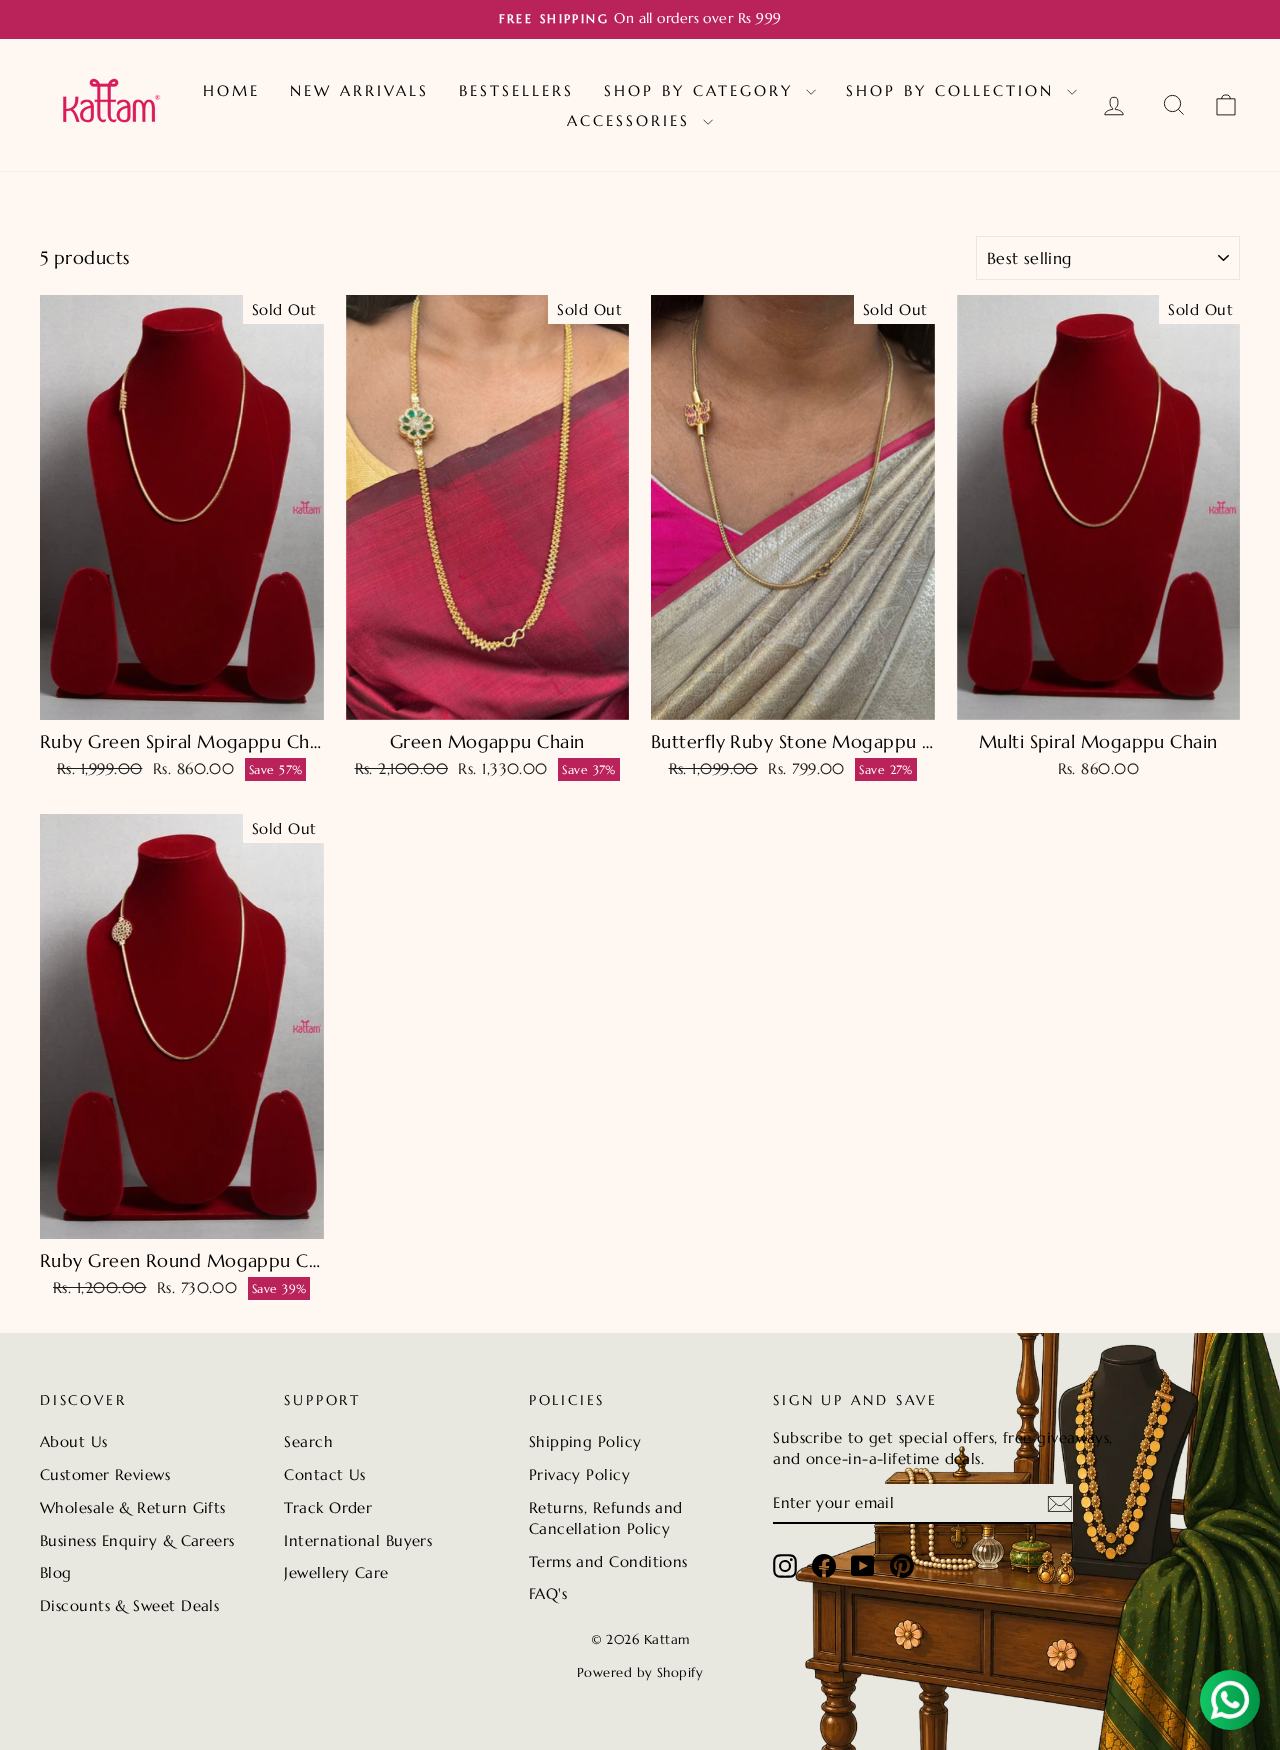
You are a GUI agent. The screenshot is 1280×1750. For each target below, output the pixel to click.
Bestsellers (516, 90)
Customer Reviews (105, 1474)
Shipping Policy (585, 1441)
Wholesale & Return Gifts (133, 1507)
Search (308, 1441)
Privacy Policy (579, 1474)
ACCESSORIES (632, 120)
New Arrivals (359, 90)
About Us (74, 1441)
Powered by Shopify (640, 1672)
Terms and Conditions (608, 1561)
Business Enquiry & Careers (137, 1540)
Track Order (328, 1507)
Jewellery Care (336, 1572)
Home (231, 90)
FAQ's (548, 1593)
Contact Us (325, 1474)
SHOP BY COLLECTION (954, 90)
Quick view (181, 698)
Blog (56, 1572)
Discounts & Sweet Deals (129, 1605)
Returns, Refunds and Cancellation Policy (606, 1518)
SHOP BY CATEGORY (702, 90)
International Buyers (358, 1540)
